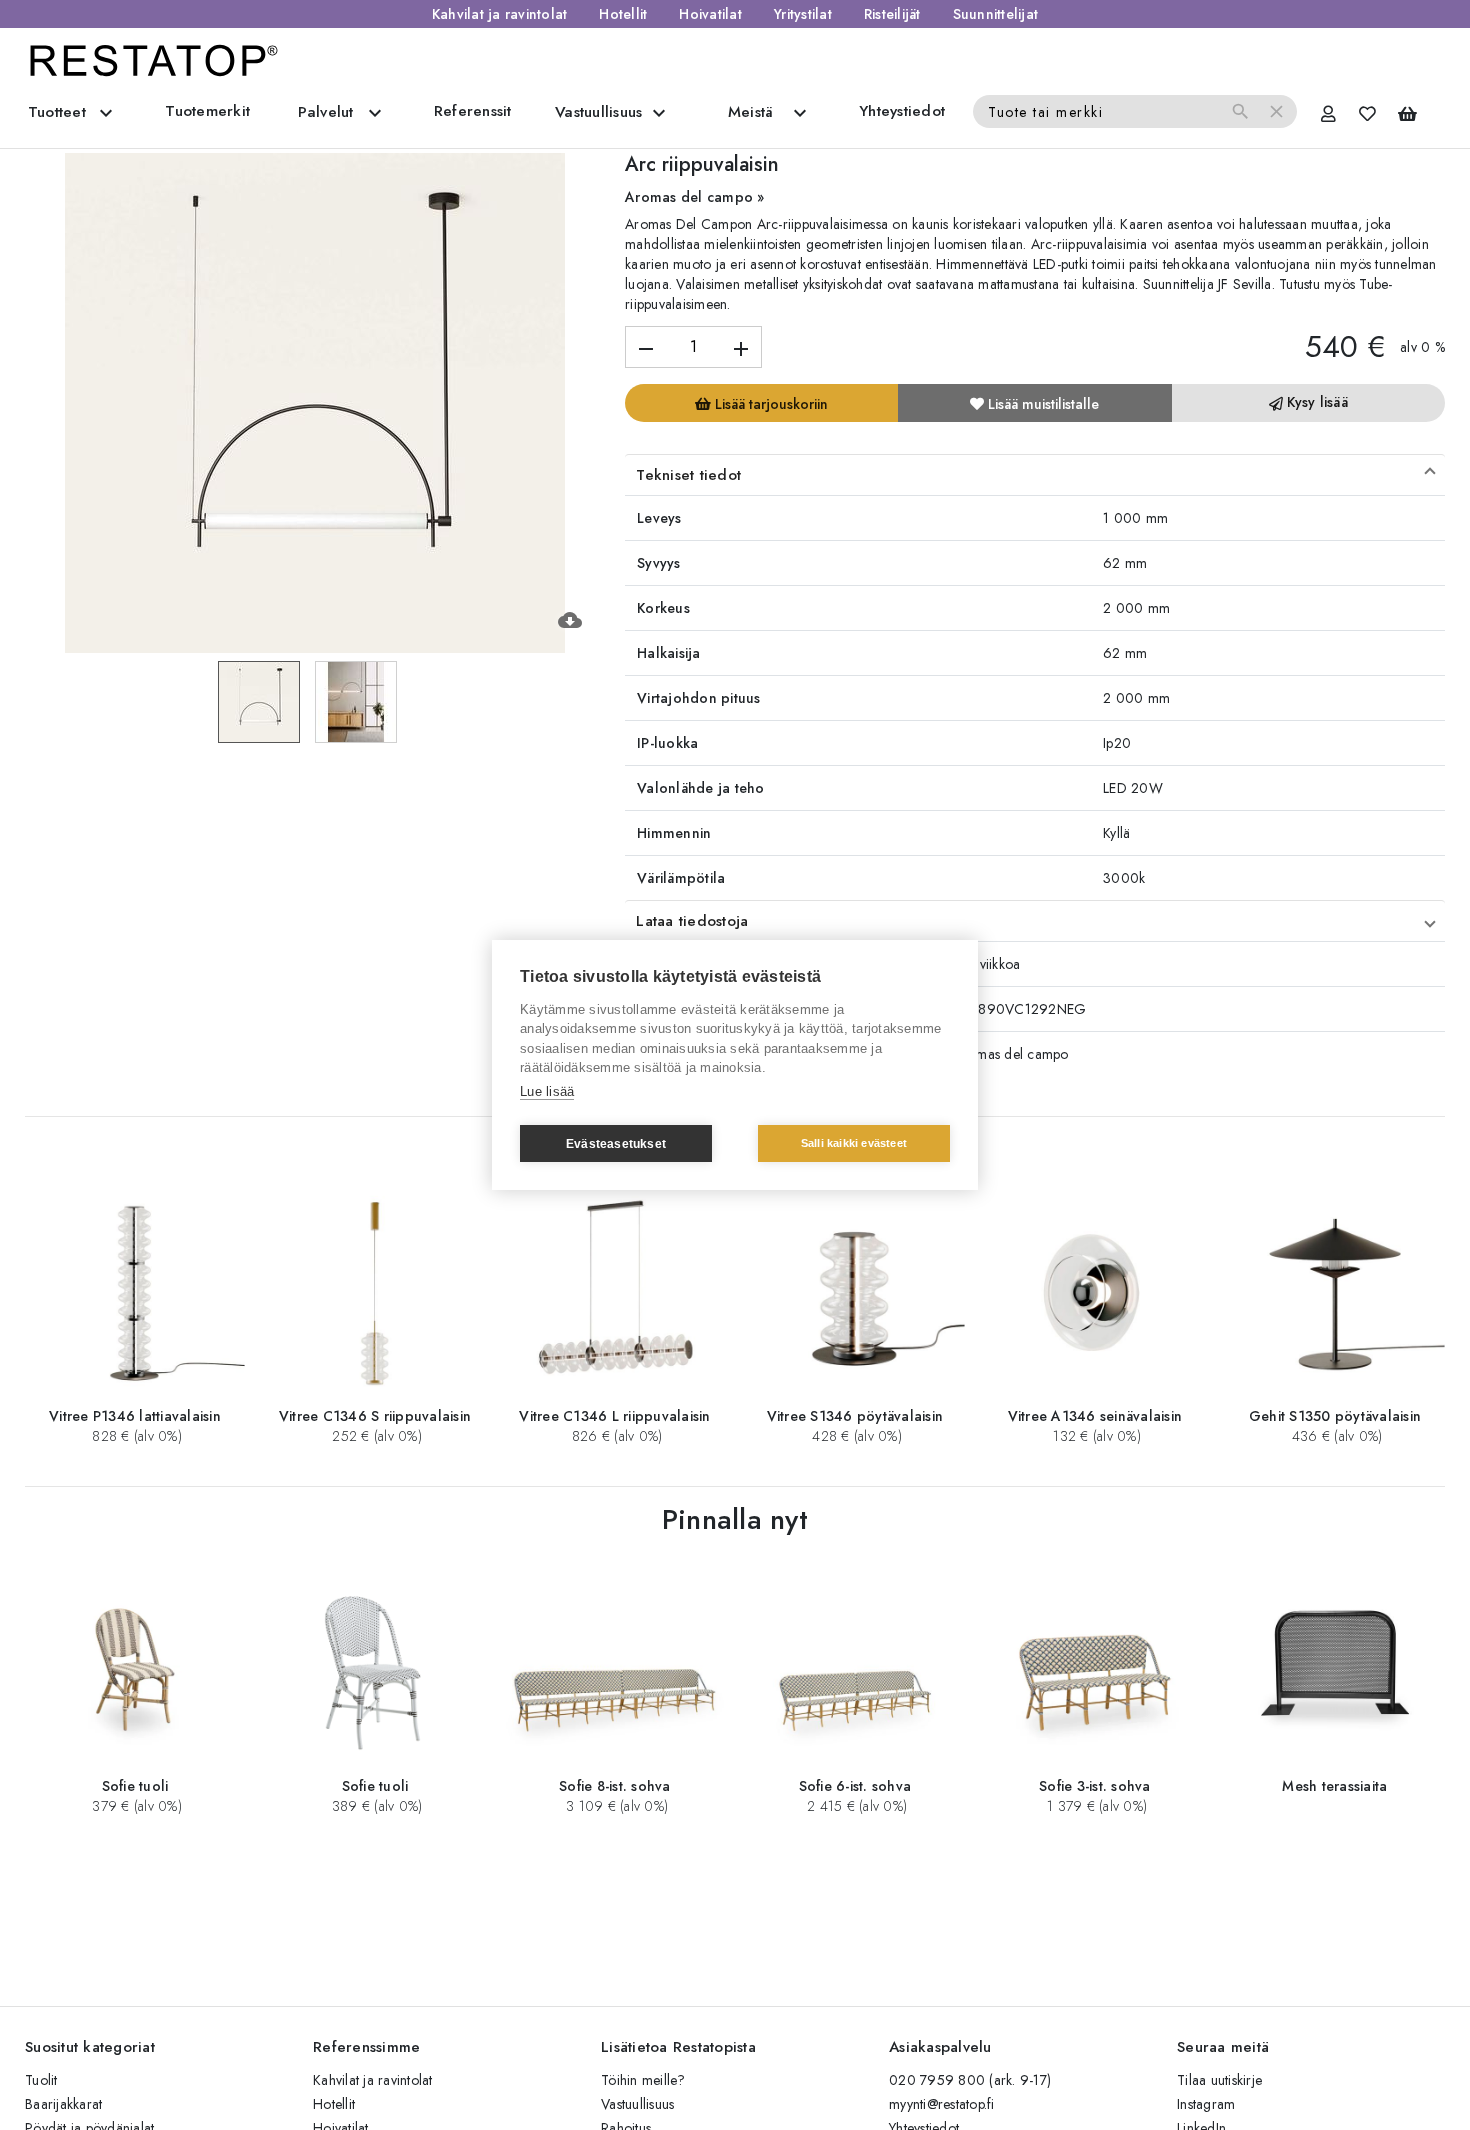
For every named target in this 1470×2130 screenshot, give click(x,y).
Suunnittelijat (996, 14)
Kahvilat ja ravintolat (500, 14)
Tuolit (41, 2080)
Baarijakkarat (63, 2104)
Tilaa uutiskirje (1219, 2080)
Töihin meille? (643, 2080)
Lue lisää (547, 1091)
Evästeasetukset (616, 1144)
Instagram (1206, 2104)
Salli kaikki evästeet (854, 1143)
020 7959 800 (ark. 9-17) (970, 2080)
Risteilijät (892, 14)
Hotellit (623, 14)
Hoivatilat (710, 14)
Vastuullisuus (637, 2104)
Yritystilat (803, 14)
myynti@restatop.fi (942, 2104)
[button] (1035, 475)
